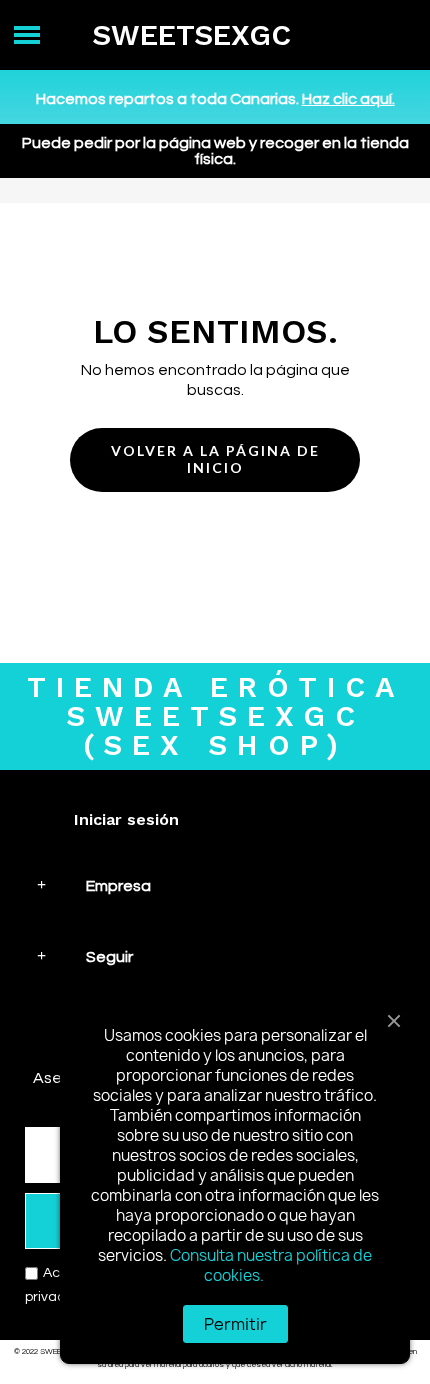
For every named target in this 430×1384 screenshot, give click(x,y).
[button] (215, 460)
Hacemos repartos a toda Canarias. (215, 99)
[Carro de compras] (390, 35)
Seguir (109, 957)
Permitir (235, 1324)
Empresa (118, 886)
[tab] (215, 885)
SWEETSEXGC (191, 35)
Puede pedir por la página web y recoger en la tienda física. (215, 151)
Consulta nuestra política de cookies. (271, 1265)
